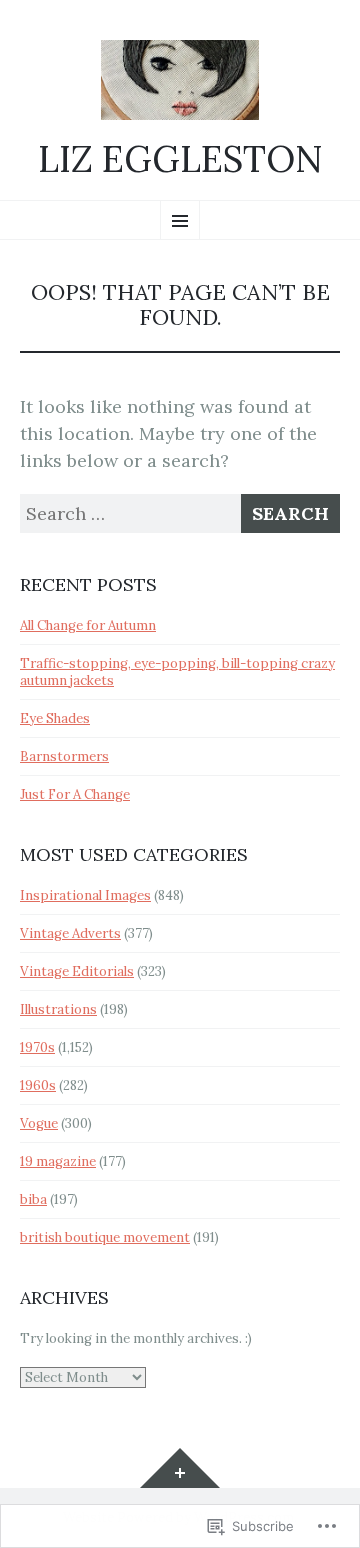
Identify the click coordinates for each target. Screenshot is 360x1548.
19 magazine (58, 1161)
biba (33, 1199)
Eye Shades (55, 718)
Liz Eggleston (180, 160)
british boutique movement (105, 1237)
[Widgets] (180, 1468)
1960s (38, 1085)
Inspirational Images (85, 895)
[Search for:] (180, 513)
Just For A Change (75, 794)
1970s (37, 1047)
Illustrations (58, 1009)
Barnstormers (64, 756)
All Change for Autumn (88, 625)
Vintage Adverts (70, 933)
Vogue (39, 1123)
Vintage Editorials (77, 971)
